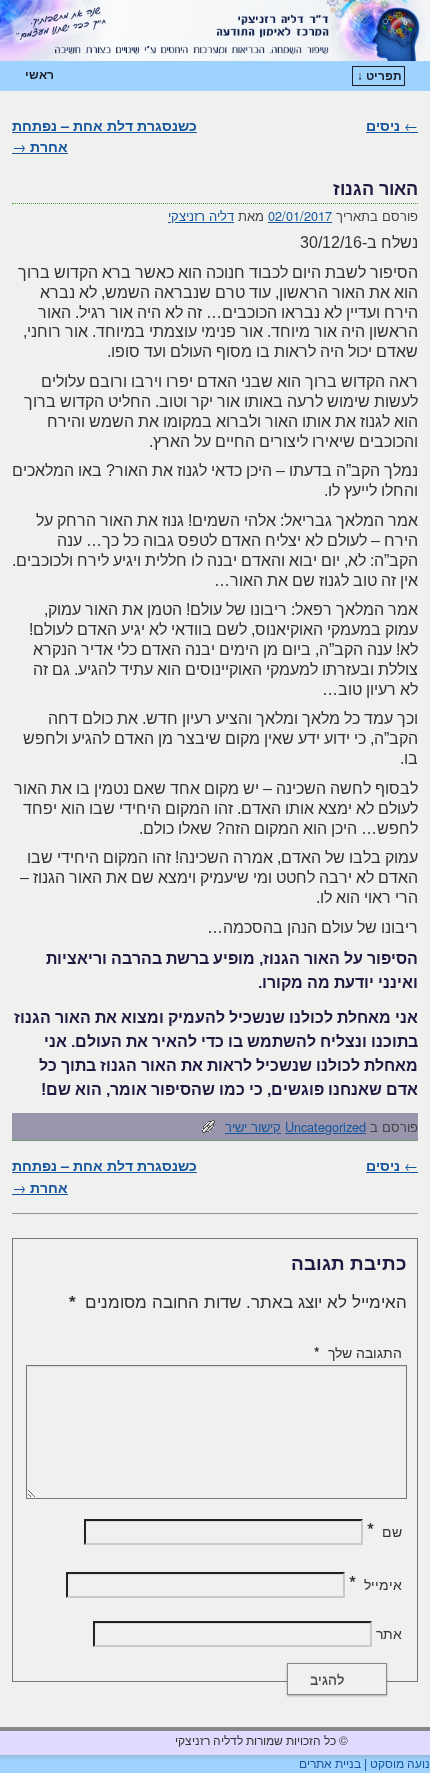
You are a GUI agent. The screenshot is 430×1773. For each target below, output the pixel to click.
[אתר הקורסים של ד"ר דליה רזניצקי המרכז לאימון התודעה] (215, 30)
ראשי (39, 75)
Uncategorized (325, 1126)
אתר (389, 1633)
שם (384, 1531)
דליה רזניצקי (201, 215)
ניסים (392, 125)
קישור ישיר (253, 1126)
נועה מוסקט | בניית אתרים (364, 1764)
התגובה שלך (358, 1352)
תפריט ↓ (379, 76)
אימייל (375, 1584)
